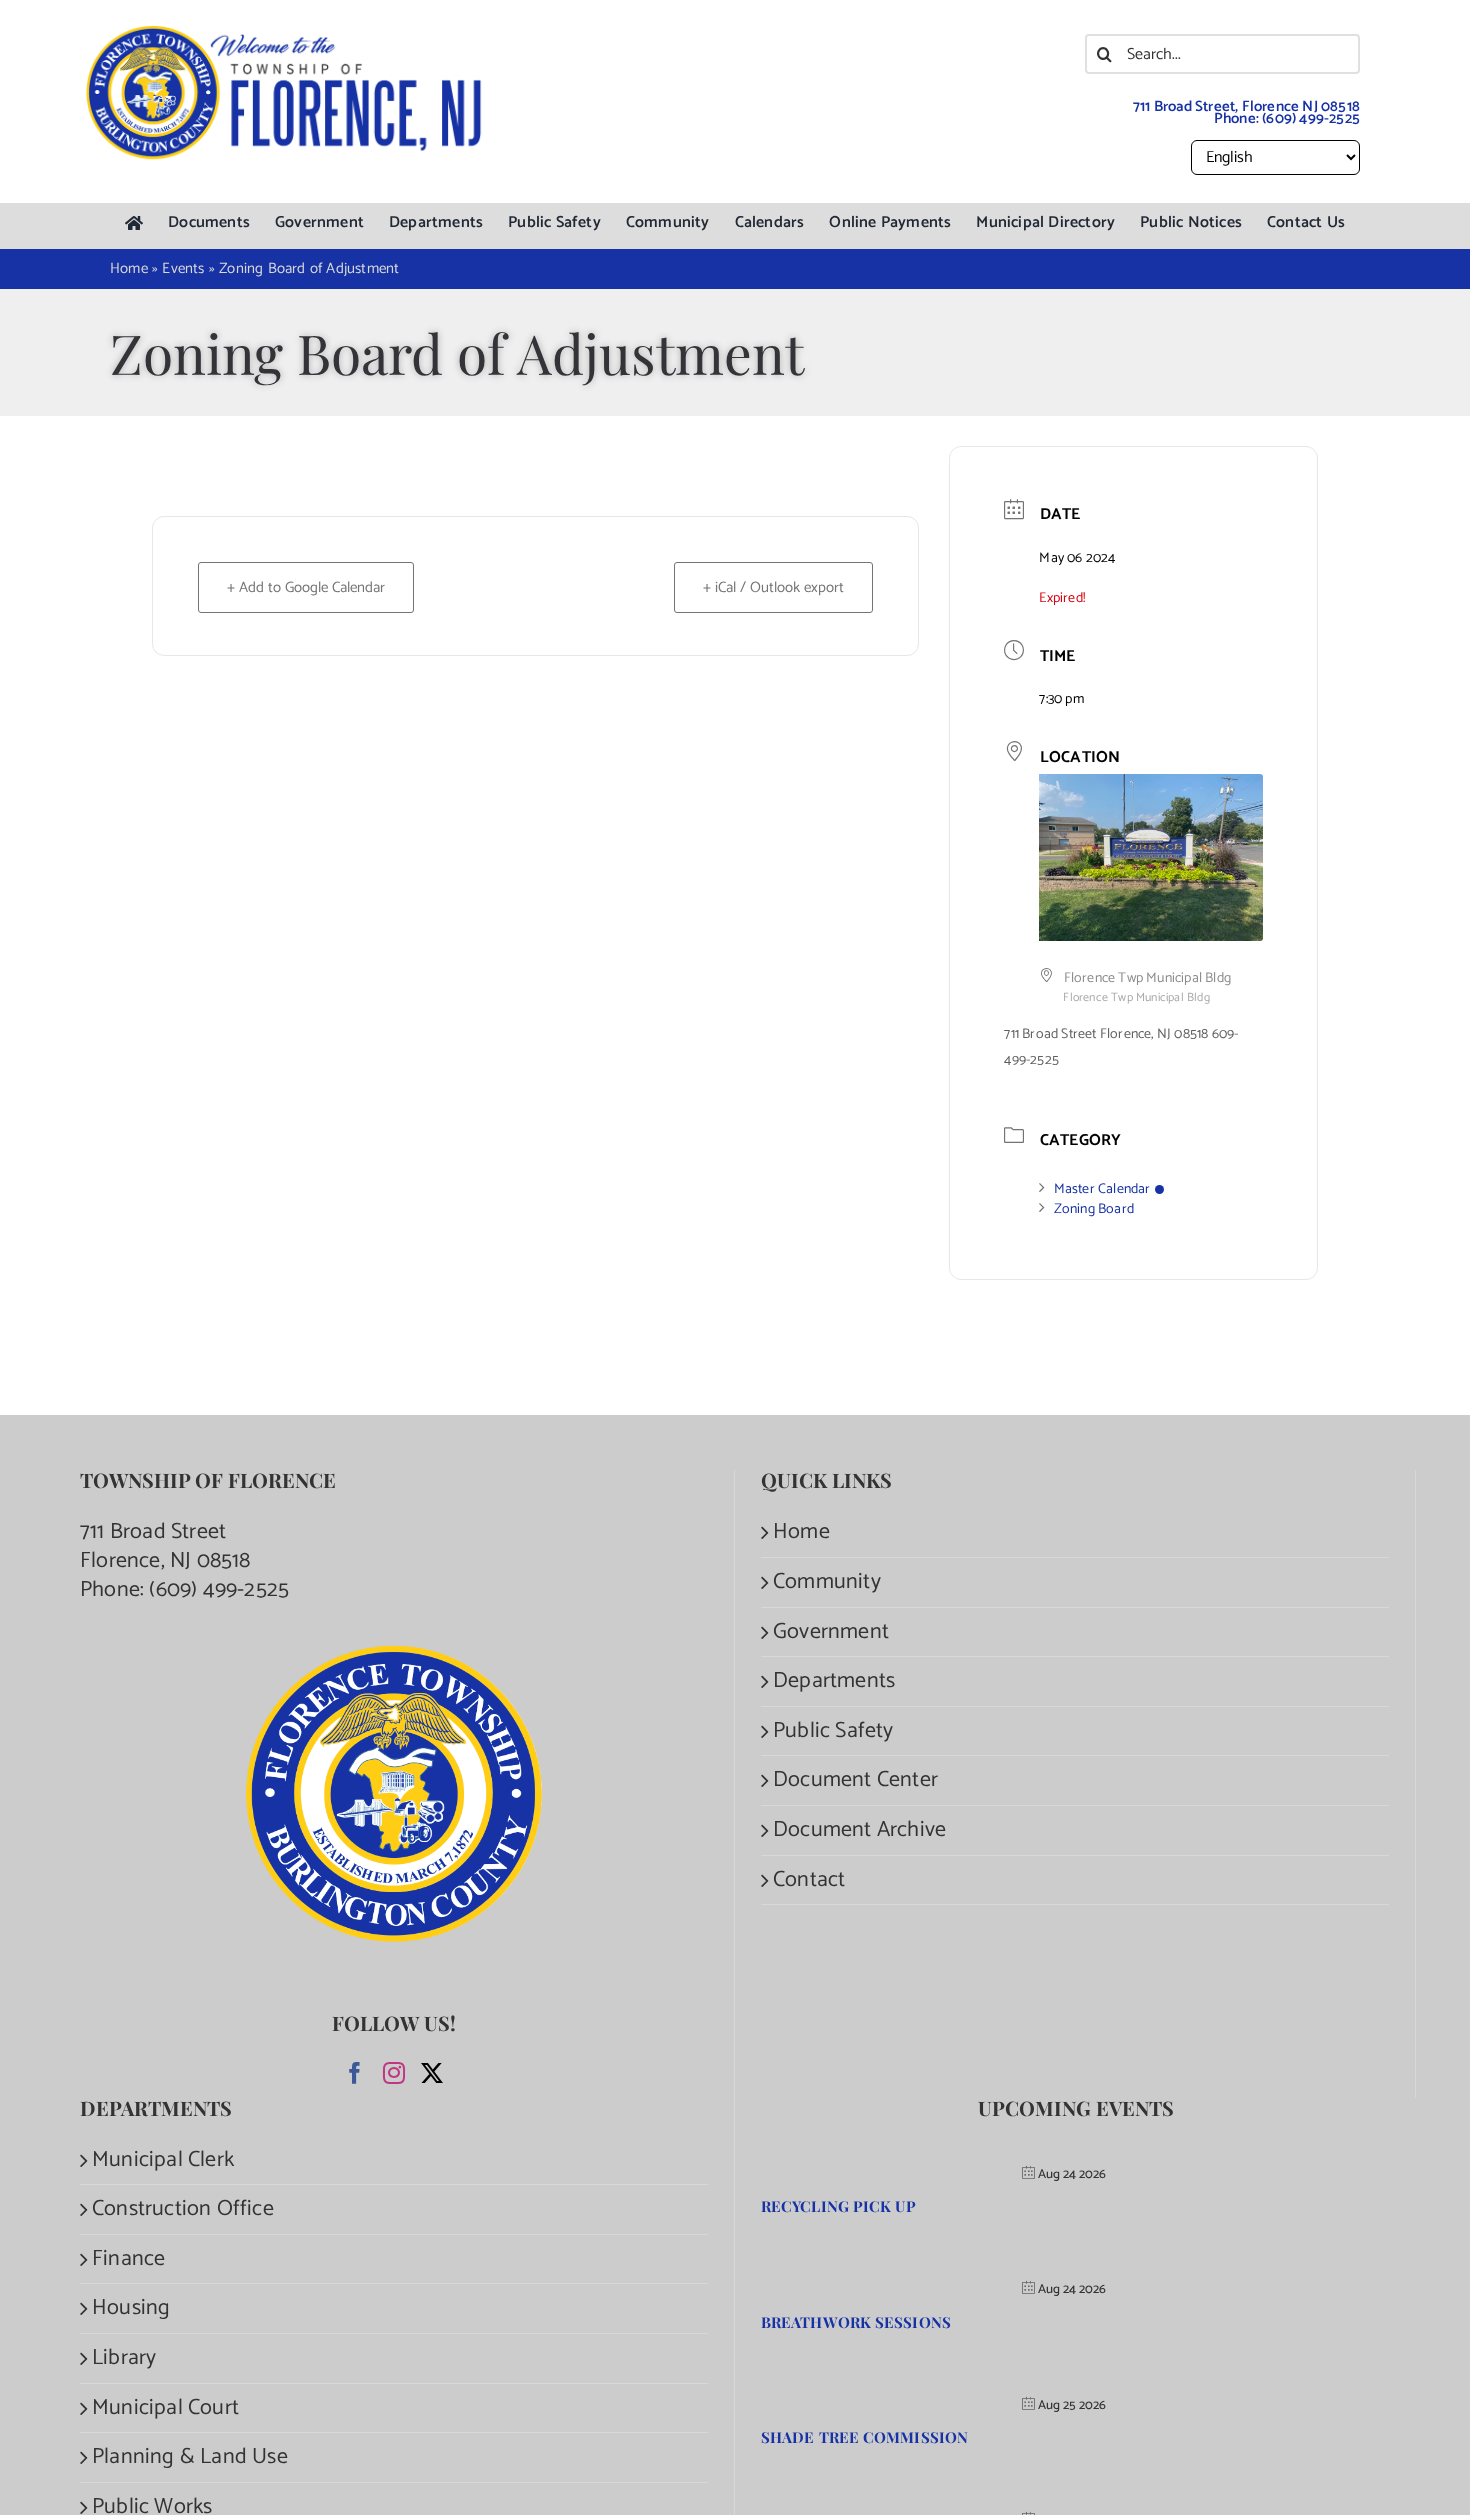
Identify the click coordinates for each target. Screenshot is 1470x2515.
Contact (809, 1880)
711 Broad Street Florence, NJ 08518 (165, 1546)
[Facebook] (355, 2073)
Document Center (855, 1780)
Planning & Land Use (190, 2457)
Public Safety (833, 1731)
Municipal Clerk (163, 2160)
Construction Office (183, 2209)
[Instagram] (394, 2073)
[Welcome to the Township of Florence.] (285, 35)
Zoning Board (1094, 1209)
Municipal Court (165, 2408)
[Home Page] (134, 223)
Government (831, 1632)
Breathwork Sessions (856, 2322)
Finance (128, 2259)
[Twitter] (432, 2073)
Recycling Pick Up (838, 2206)
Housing (131, 2308)
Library (124, 2358)
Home (801, 1532)
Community (827, 1582)
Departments (834, 1681)
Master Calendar (1102, 1189)
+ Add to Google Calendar (306, 587)
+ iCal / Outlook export (773, 587)
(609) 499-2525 (1311, 118)
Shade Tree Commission (864, 2437)
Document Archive (859, 1830)
